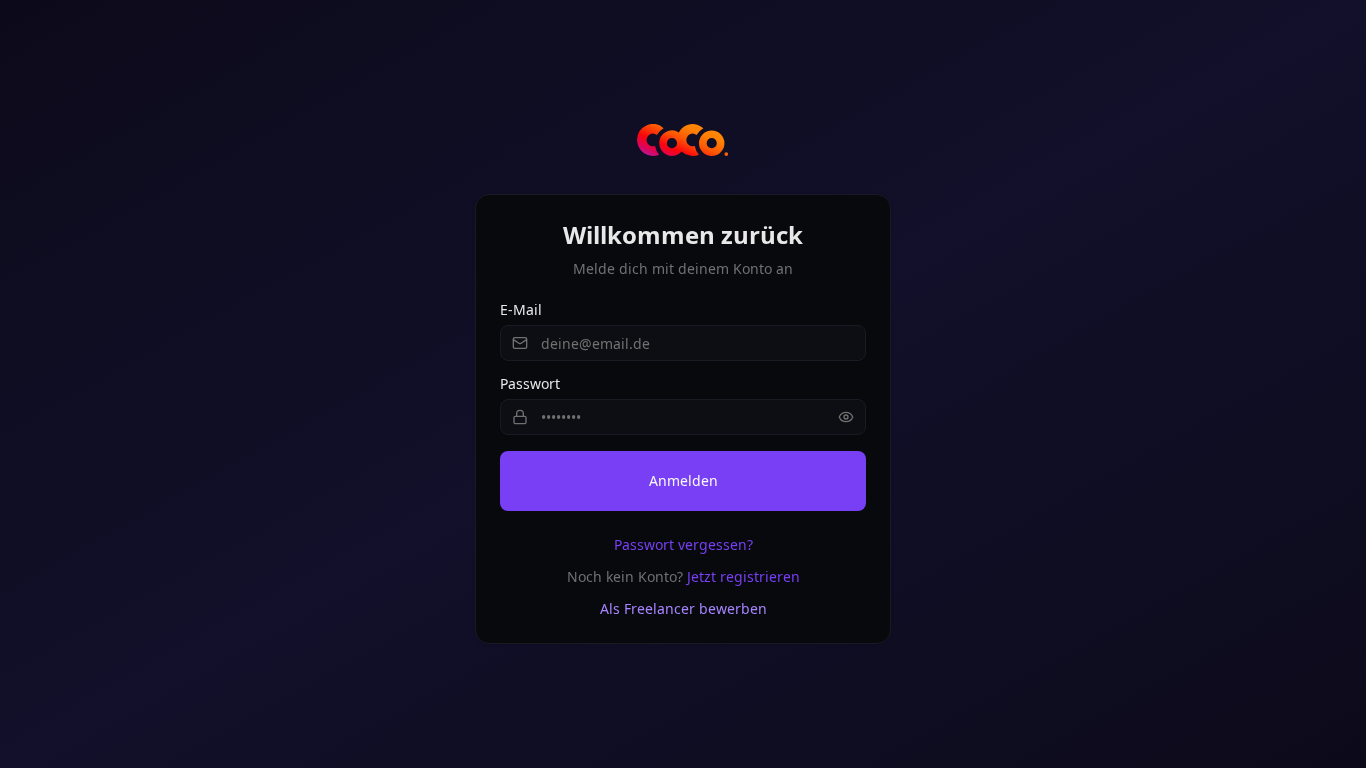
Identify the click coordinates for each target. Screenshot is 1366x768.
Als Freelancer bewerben (683, 608)
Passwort (530, 384)
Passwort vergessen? (683, 544)
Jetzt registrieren (743, 576)
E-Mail (521, 310)
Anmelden (683, 480)
